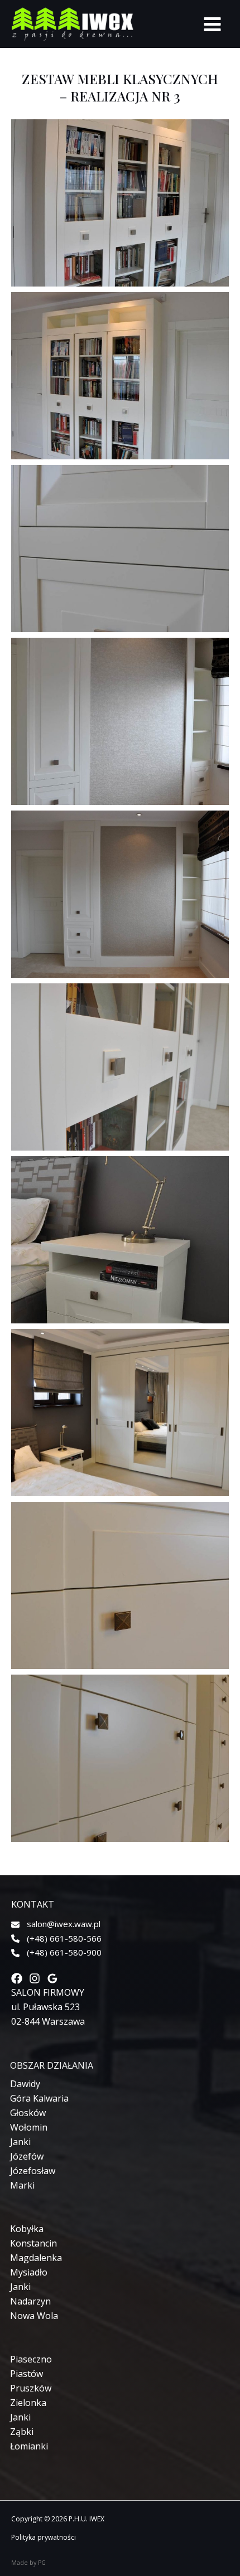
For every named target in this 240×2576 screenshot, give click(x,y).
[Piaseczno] (31, 2359)
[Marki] (22, 2185)
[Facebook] (17, 1978)
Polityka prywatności (44, 2537)
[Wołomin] (29, 2127)
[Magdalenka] (36, 2258)
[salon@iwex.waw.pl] (56, 1924)
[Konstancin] (33, 2243)
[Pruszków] (31, 2388)
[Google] (52, 1978)
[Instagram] (35, 1978)
